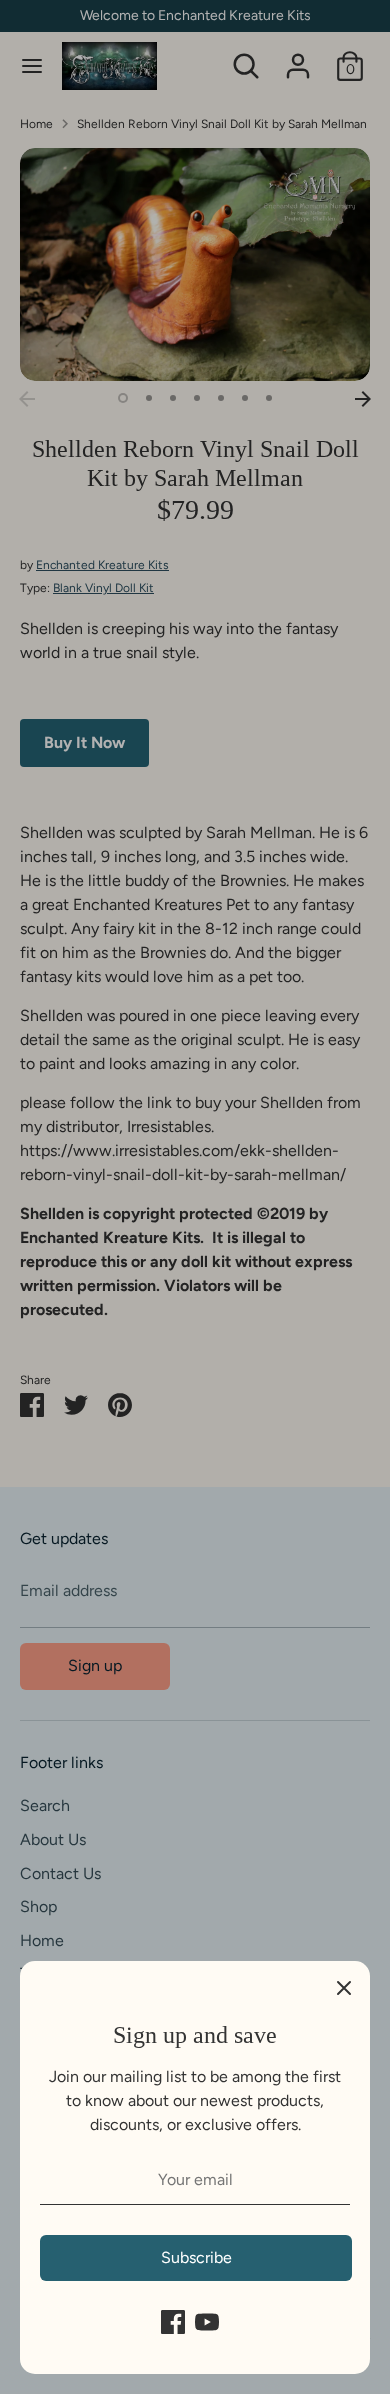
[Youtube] (207, 2322)
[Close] (344, 1987)
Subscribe (196, 2257)
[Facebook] (173, 2322)
